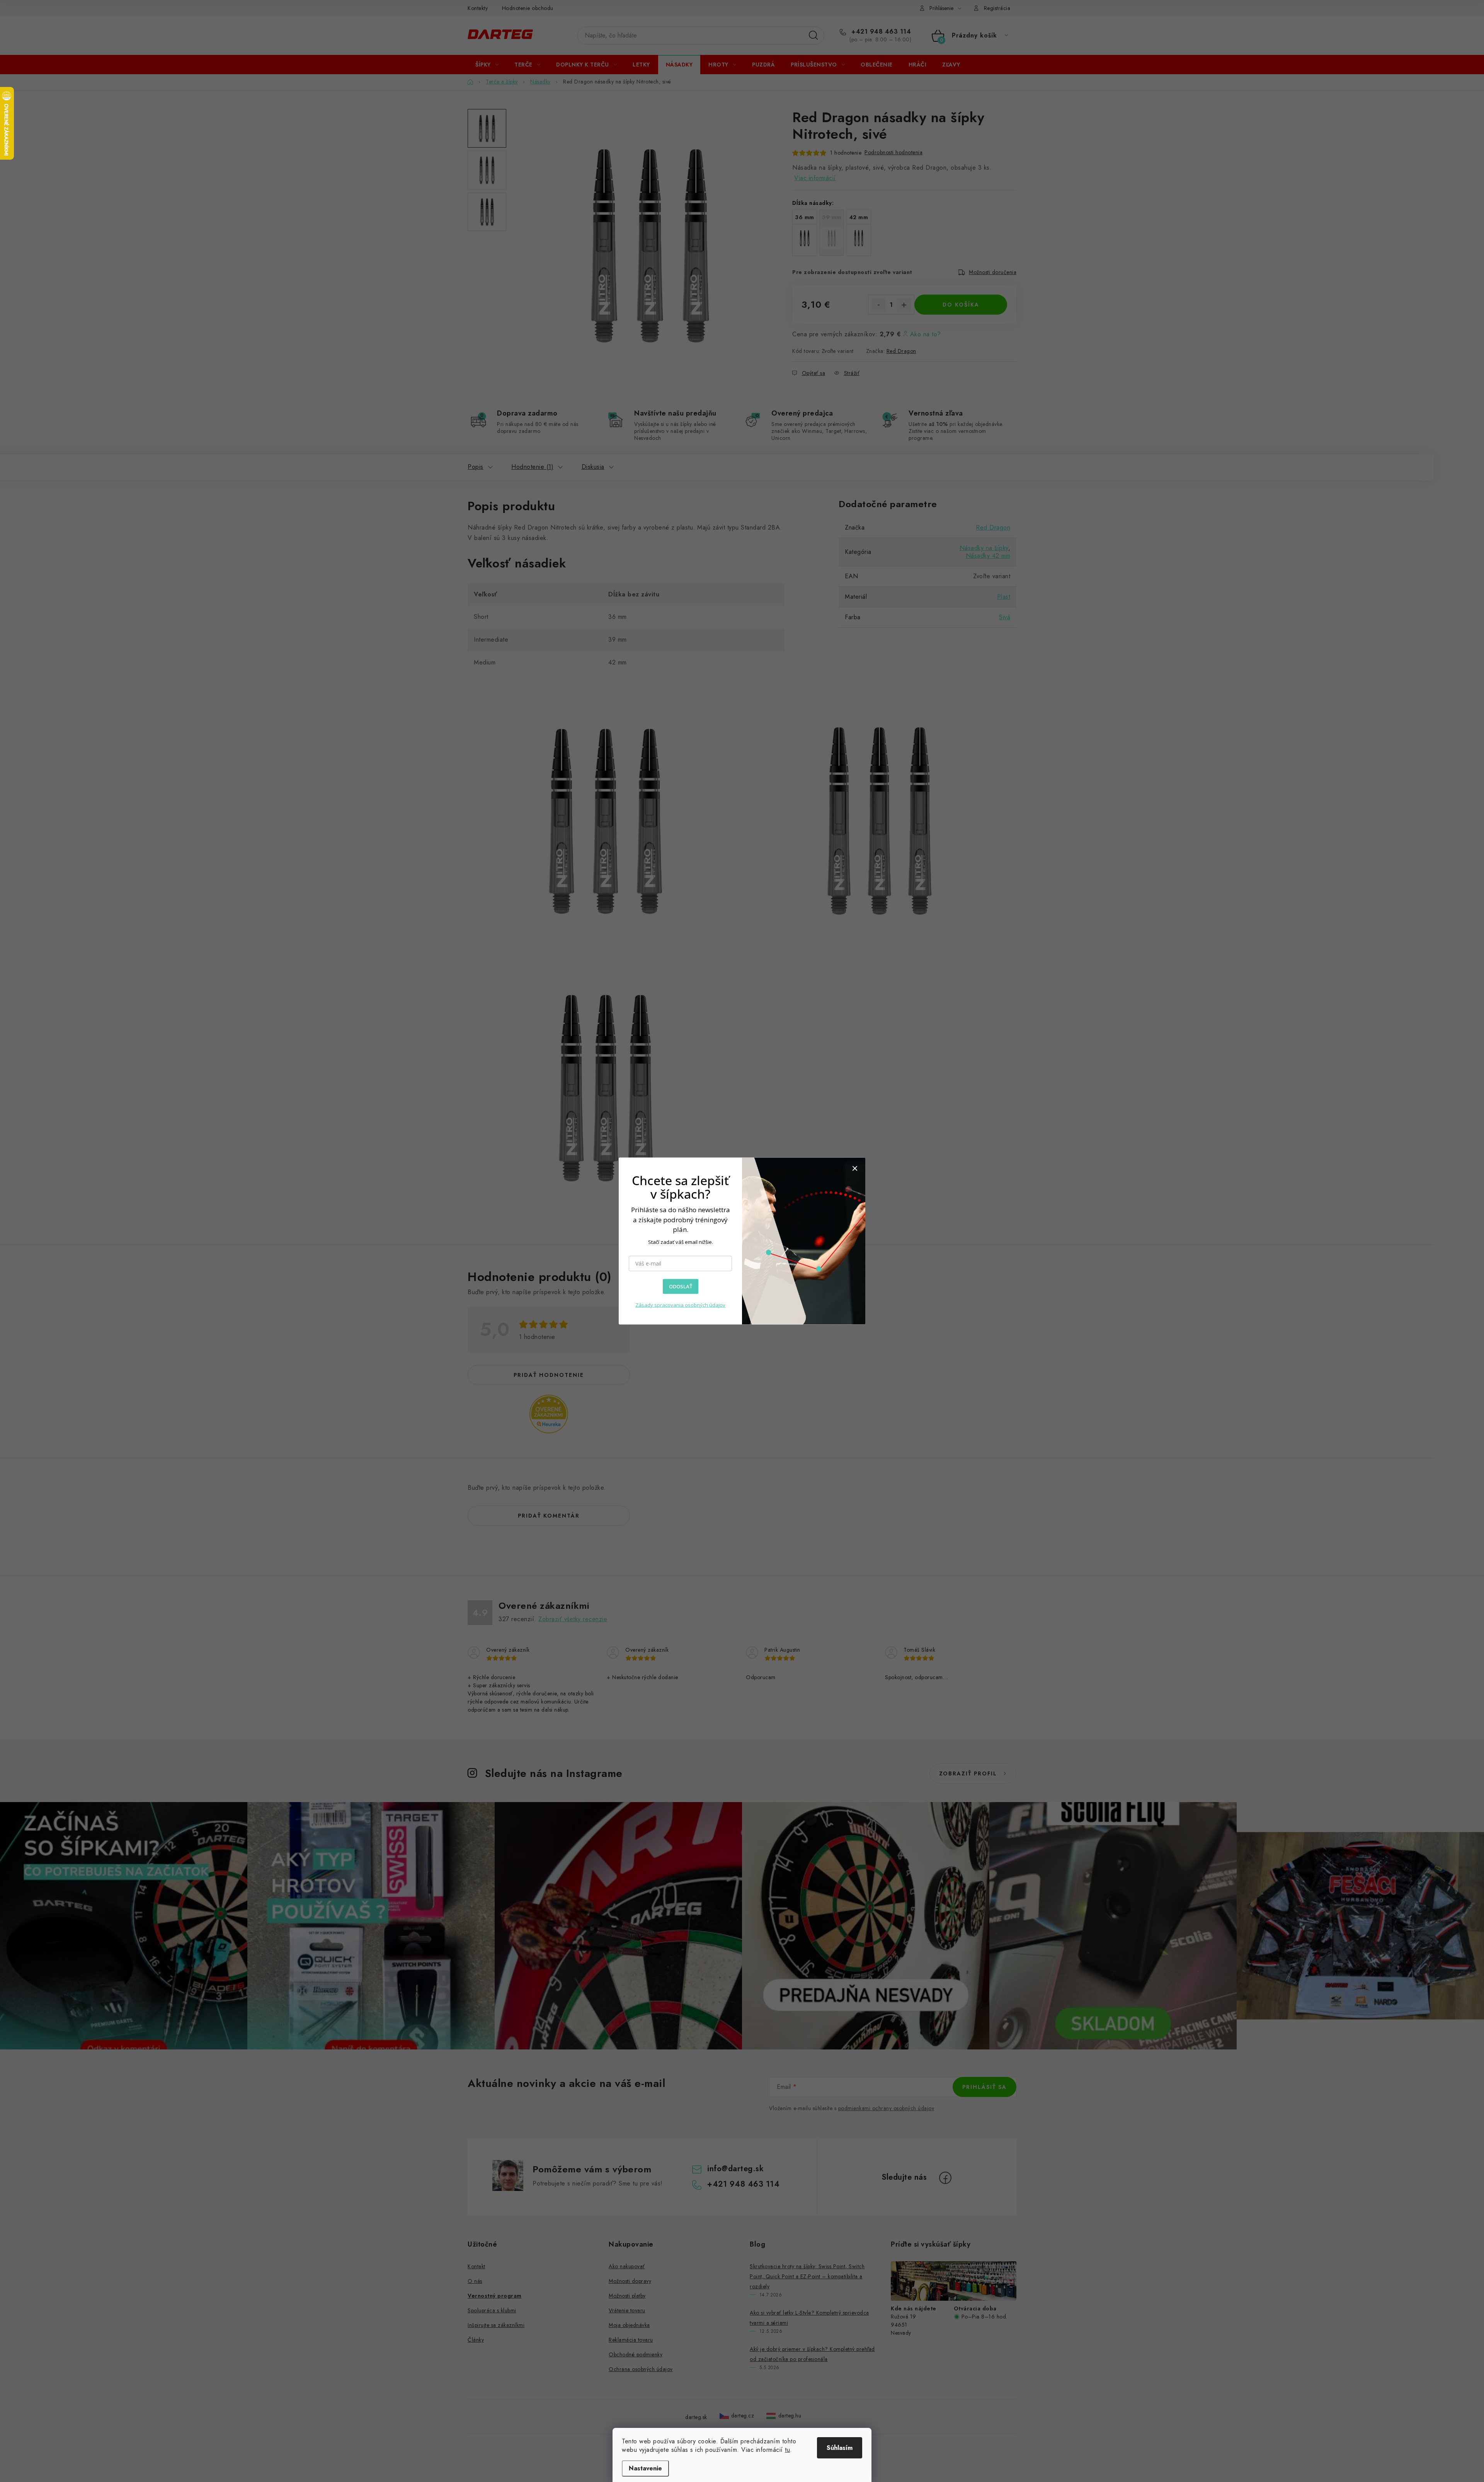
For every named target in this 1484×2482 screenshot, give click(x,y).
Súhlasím (840, 2448)
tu (787, 2450)
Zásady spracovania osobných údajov (680, 1305)
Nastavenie (645, 2468)
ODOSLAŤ (681, 1286)
